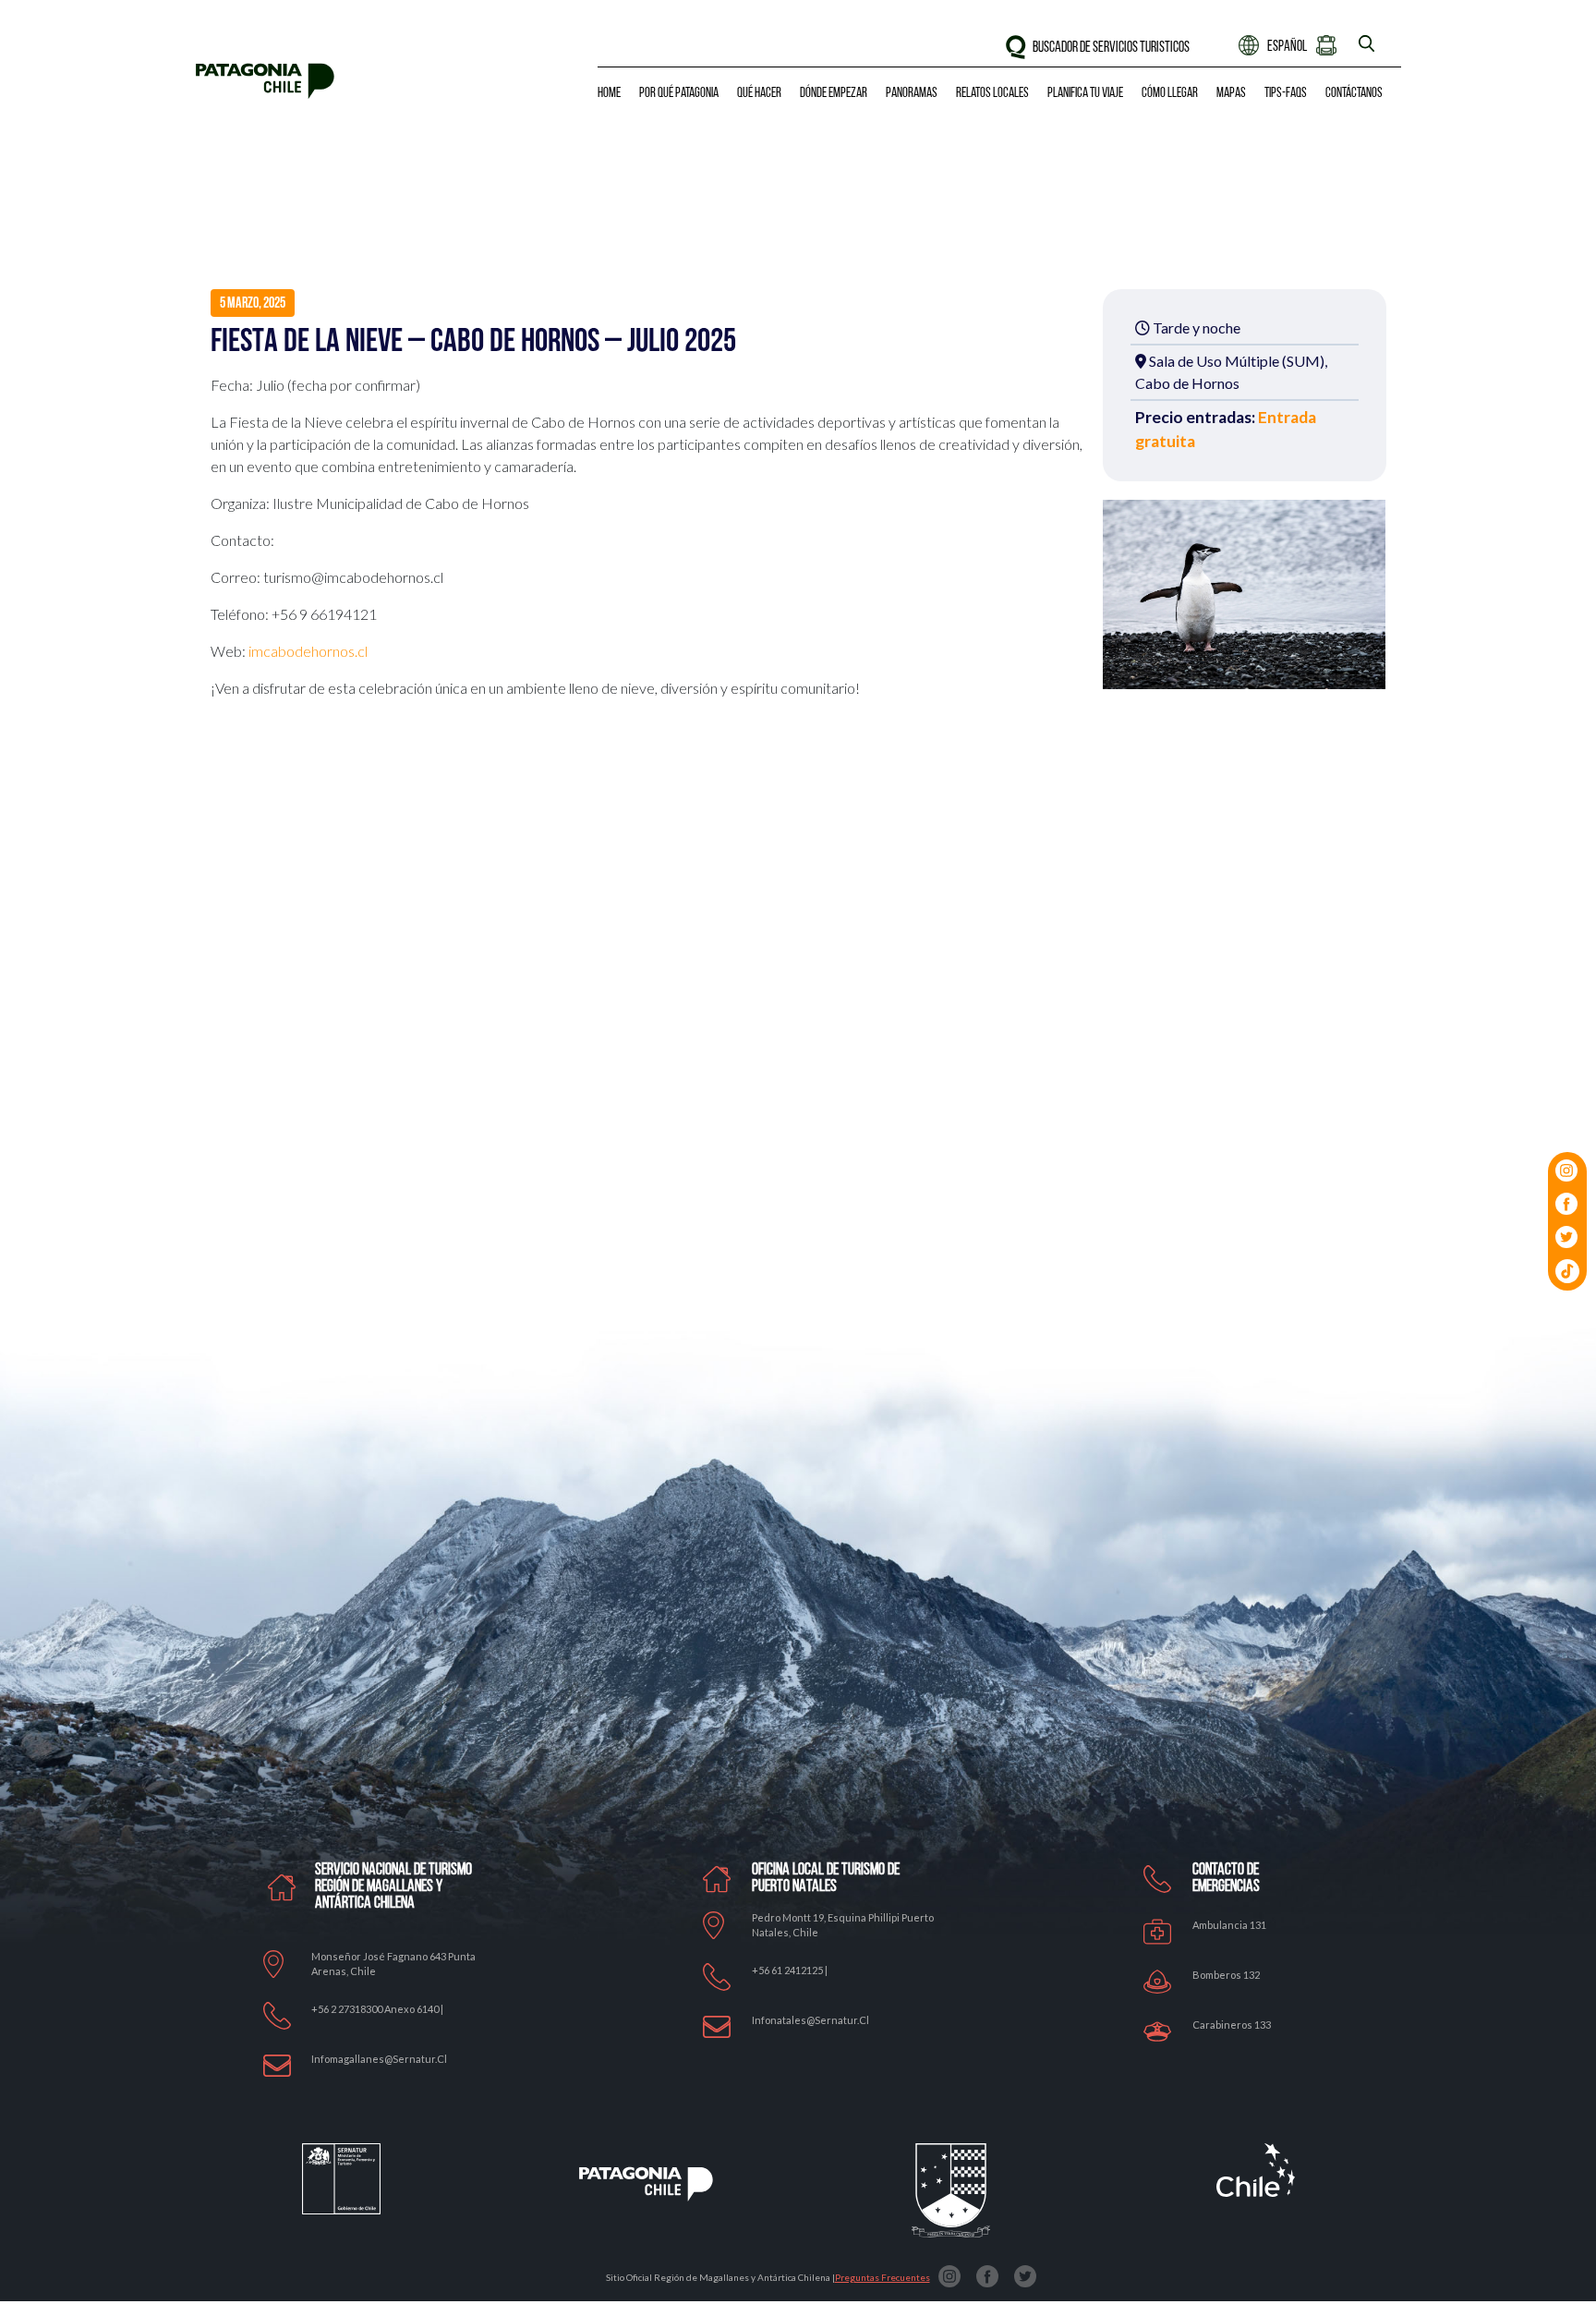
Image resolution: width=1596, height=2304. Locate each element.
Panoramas (912, 94)
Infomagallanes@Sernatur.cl (379, 2059)
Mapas (1231, 94)
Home (609, 94)
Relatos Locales (992, 94)
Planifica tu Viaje (1085, 94)
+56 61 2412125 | (790, 1970)
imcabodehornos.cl (308, 651)
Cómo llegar (1170, 94)
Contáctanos (1354, 94)
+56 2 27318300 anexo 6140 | (377, 2009)
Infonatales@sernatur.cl (810, 2020)
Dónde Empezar (834, 94)
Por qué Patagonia (679, 94)
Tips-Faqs (1286, 94)
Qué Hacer (759, 94)
